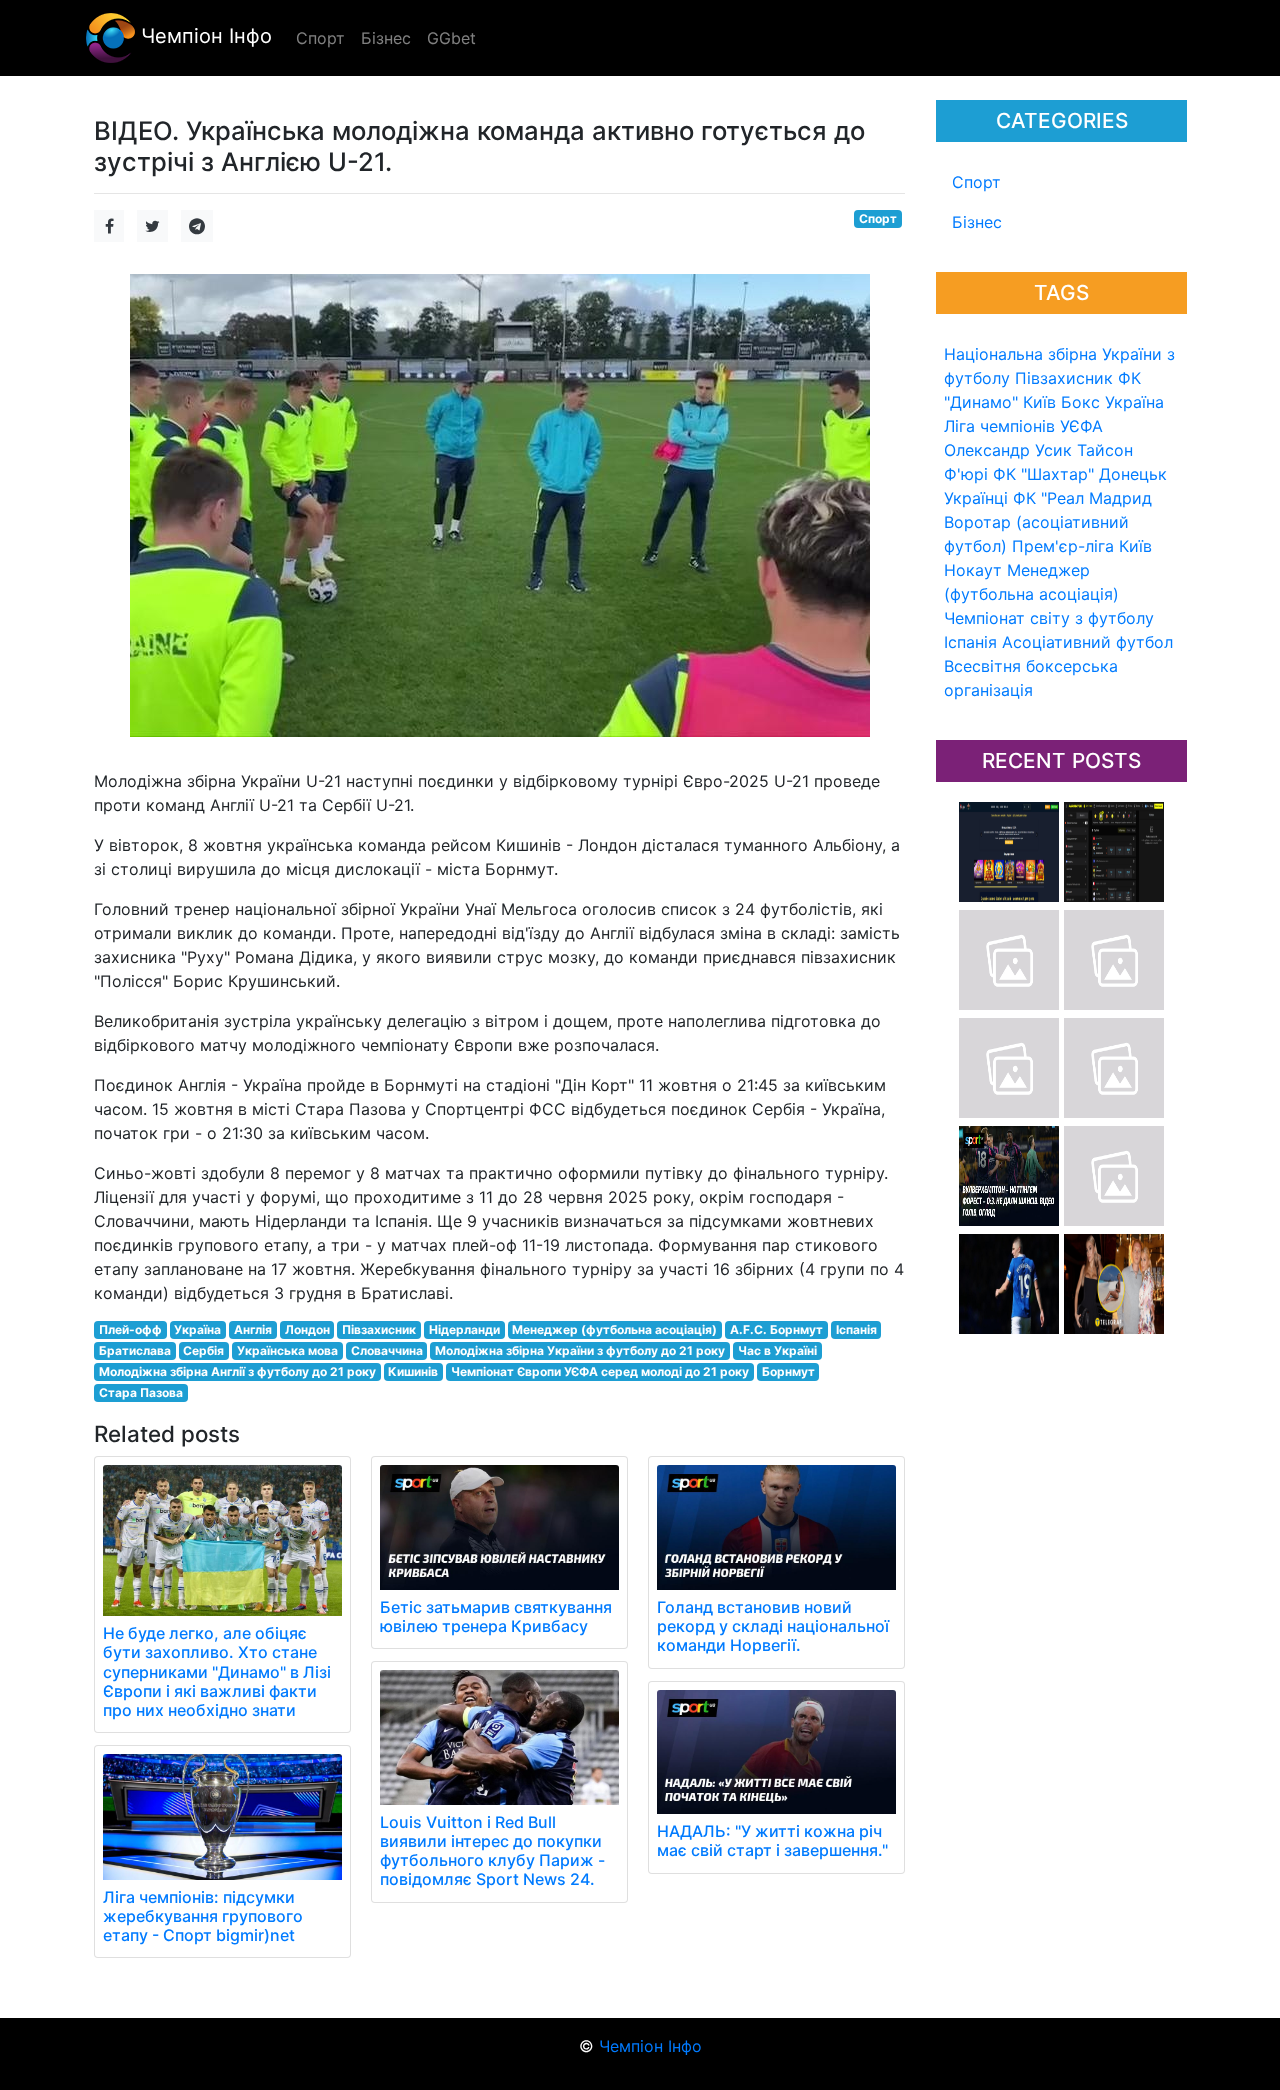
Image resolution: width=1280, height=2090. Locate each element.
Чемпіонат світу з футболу (1049, 618)
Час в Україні (777, 1350)
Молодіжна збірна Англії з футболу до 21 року (237, 1371)
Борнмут (788, 1371)
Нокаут (973, 570)
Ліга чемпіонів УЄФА (1023, 426)
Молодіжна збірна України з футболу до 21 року (580, 1350)
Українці (976, 498)
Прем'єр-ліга (1063, 546)
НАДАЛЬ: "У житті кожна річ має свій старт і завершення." (772, 1840)
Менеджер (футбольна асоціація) (614, 1329)
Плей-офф (130, 1329)
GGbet (451, 38)
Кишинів (413, 1371)
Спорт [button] (320, 38)
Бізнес (977, 222)
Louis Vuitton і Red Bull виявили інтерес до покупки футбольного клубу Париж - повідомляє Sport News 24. (492, 1851)
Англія (253, 1329)
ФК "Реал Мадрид (1082, 498)
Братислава (135, 1350)
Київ (1135, 546)
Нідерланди (464, 1329)
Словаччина (387, 1350)
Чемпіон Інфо (203, 36)
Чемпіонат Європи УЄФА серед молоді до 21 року (600, 1371)
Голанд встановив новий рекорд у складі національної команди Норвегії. (773, 1626)
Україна (1134, 402)
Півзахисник (1064, 378)
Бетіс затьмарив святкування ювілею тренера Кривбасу (496, 1616)
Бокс (1080, 402)
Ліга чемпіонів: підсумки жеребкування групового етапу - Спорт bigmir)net (203, 1916)
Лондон (307, 1329)
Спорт (976, 182)
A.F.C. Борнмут (776, 1329)
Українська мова (287, 1350)
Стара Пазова (141, 1392)
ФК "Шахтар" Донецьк (1080, 474)
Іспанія (970, 642)
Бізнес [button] (386, 38)
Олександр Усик (1008, 450)
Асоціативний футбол (1087, 642)
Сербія (203, 1350)
